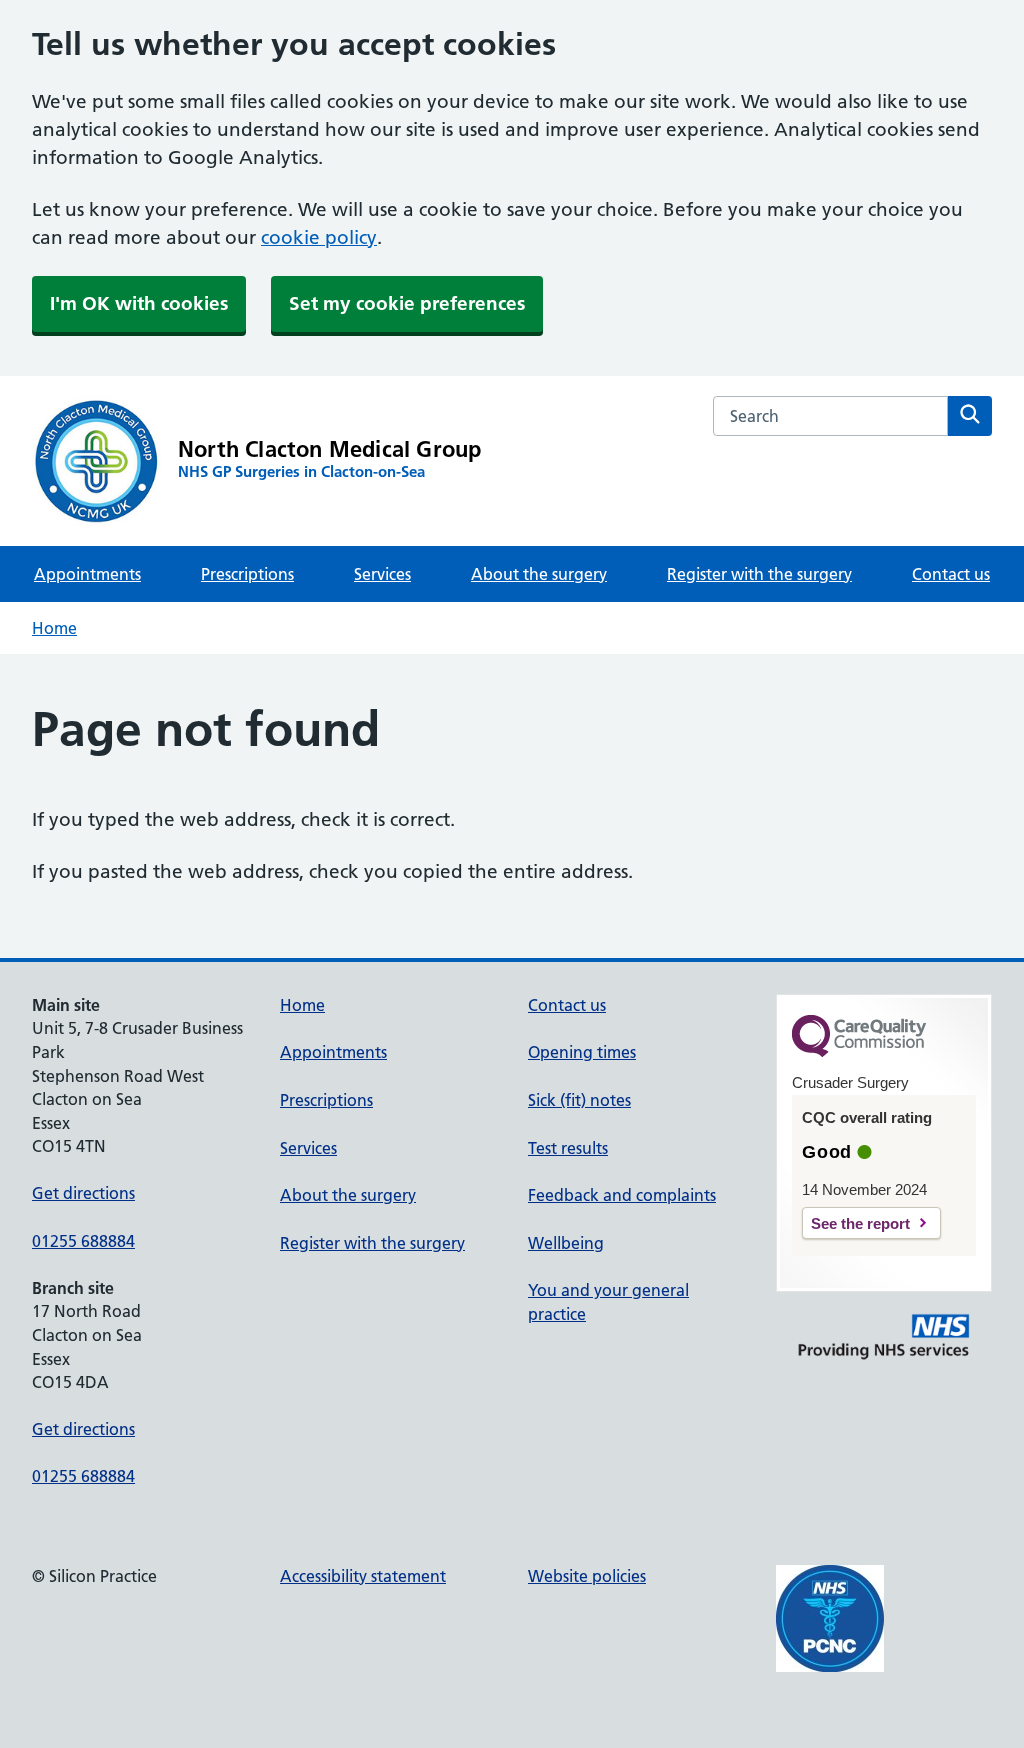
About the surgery (539, 574)
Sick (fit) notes (579, 1100)
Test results (568, 1148)
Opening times (582, 1052)
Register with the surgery (759, 574)
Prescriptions (247, 574)
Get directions (83, 1193)
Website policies (587, 1576)
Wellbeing (566, 1243)
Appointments (87, 574)
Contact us (951, 574)
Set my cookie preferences (407, 303)
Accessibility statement (363, 1576)
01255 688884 (83, 1241)
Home (54, 628)
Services (382, 574)
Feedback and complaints (622, 1195)
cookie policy (319, 237)
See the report (860, 1223)
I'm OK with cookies (139, 303)
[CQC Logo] (859, 1052)
